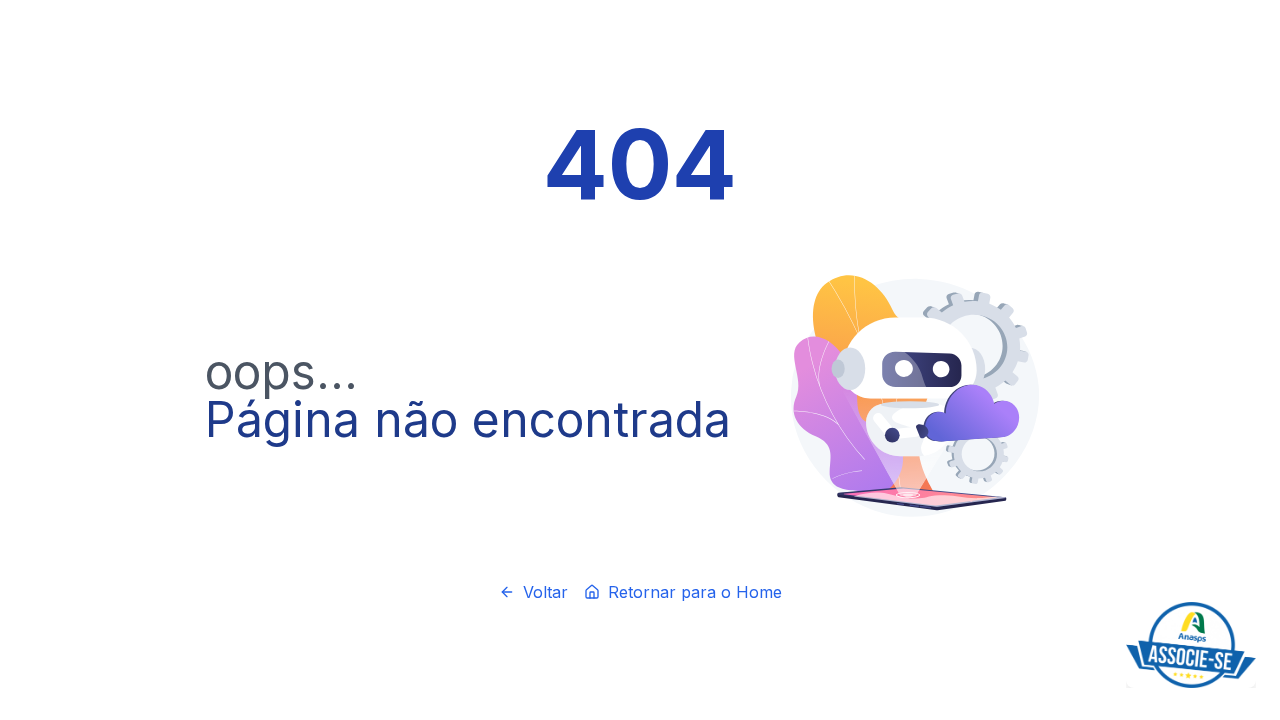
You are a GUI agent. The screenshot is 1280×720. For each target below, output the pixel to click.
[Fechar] (1252, 606)
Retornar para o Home (695, 592)
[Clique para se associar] (1191, 645)
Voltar (545, 592)
